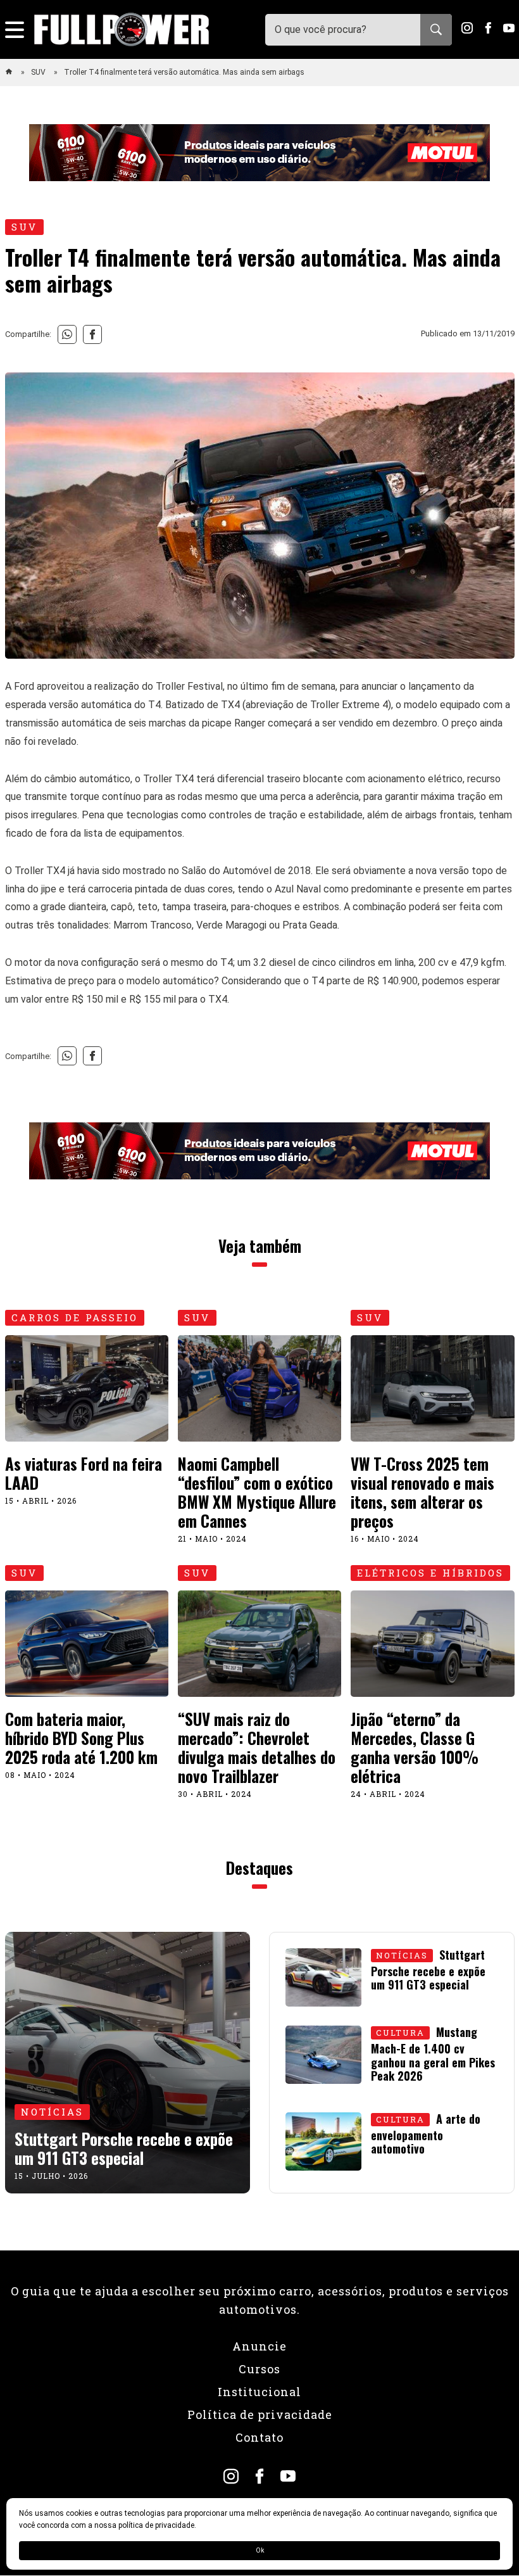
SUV (39, 72)
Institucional (259, 2392)
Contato (259, 2437)
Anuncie (259, 2346)
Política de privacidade (260, 2414)
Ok (260, 2550)
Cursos (259, 2369)
